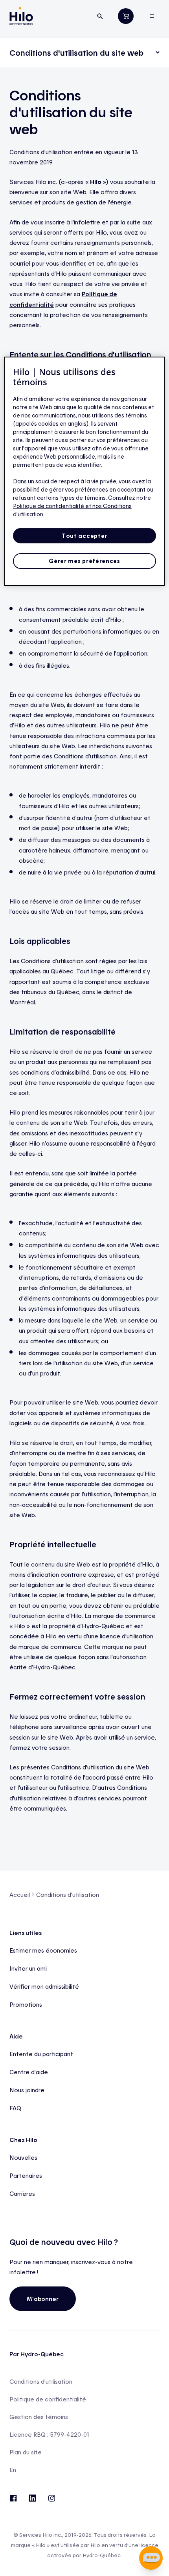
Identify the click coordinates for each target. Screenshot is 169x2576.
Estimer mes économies (43, 1950)
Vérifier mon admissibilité (44, 1986)
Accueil (20, 1895)
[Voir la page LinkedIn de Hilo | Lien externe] (32, 2498)
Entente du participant (41, 2054)
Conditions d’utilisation (41, 2382)
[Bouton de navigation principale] (152, 16)
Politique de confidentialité (48, 2399)
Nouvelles (23, 2157)
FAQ (15, 2108)
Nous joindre (27, 2090)
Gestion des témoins (39, 2417)
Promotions (26, 2004)
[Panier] (126, 16)
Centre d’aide (29, 2072)
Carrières (22, 2193)
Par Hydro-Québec (37, 2354)
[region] (85, 471)
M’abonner (43, 2299)
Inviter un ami (28, 1968)
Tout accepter (84, 536)
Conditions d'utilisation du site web (76, 53)
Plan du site (26, 2452)
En (13, 2470)
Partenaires (26, 2175)
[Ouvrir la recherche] (100, 16)
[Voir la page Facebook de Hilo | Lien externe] (13, 2498)
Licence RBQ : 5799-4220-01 (49, 2435)
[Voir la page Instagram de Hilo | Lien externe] (52, 2498)
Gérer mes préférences (84, 561)
